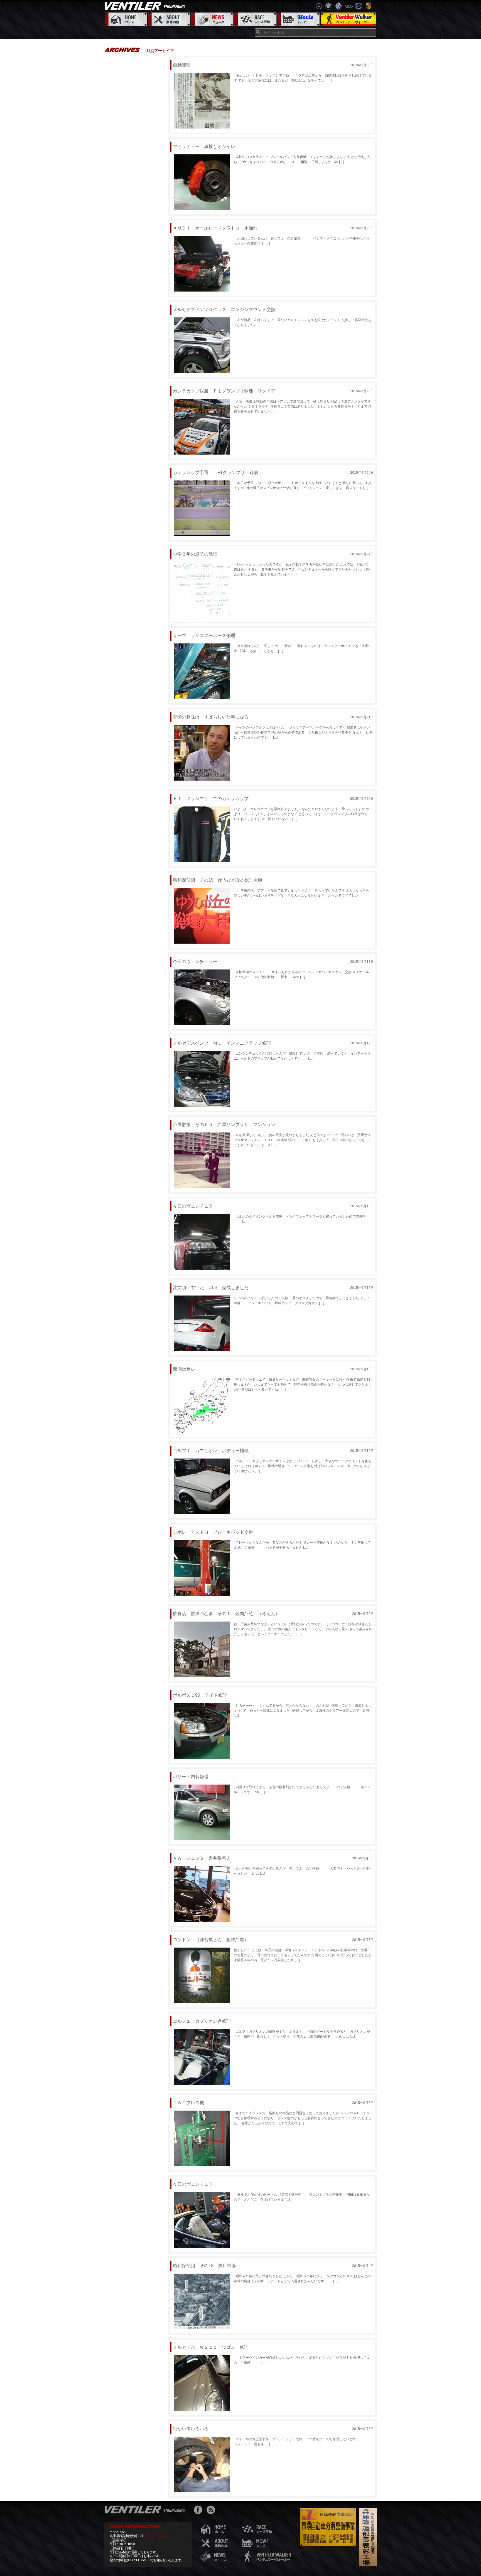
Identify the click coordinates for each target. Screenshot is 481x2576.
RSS (212, 2510)
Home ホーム (126, 20)
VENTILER (146, 6)
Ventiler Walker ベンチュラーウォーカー (348, 20)
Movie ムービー (298, 20)
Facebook (199, 2510)
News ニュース (212, 20)
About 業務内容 (169, 20)
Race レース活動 (255, 20)
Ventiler (146, 2509)
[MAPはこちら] (155, 2536)
